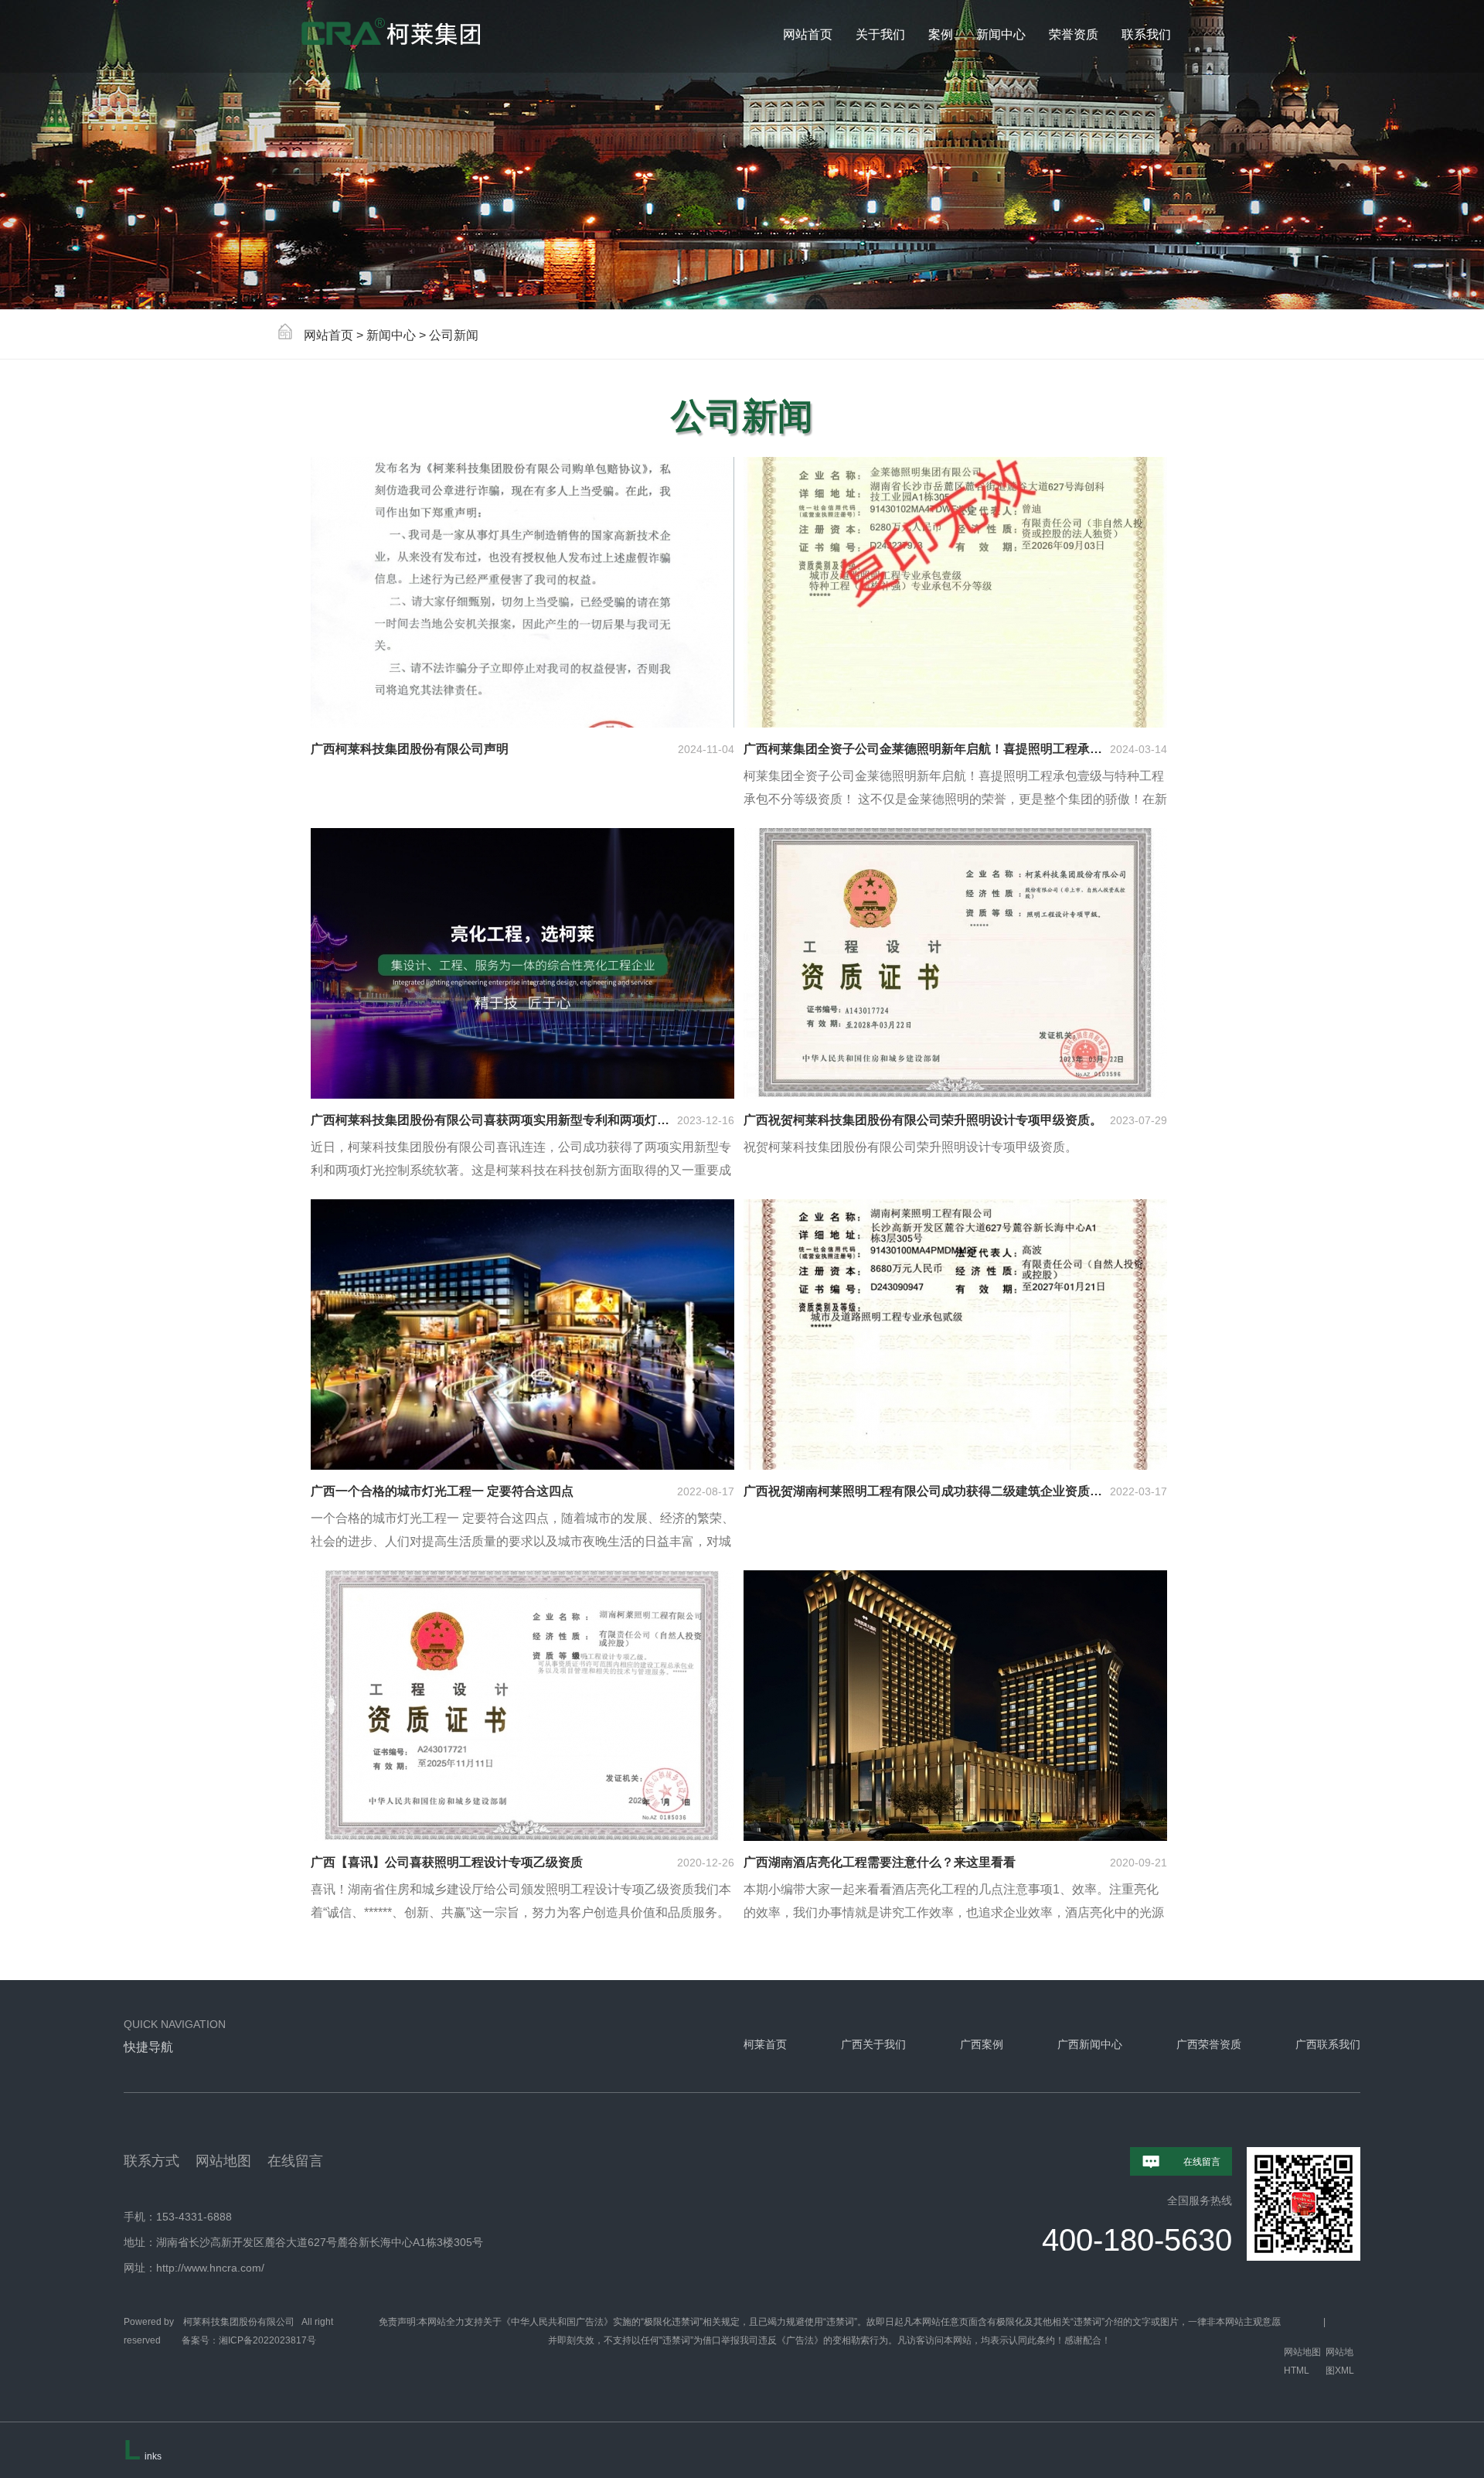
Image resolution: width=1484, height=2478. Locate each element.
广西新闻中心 (1090, 2044)
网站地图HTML (1302, 2361)
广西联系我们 (1328, 2044)
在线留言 (295, 2161)
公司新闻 (454, 335)
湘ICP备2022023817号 (267, 2340)
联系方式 (151, 2161)
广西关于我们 (873, 2044)
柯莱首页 (765, 2044)
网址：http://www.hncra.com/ (194, 2268)
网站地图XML (1340, 2361)
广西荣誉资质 (1209, 2044)
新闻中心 (391, 335)
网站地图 (223, 2161)
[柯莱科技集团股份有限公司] (432, 37)
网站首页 (328, 335)
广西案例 (982, 2044)
